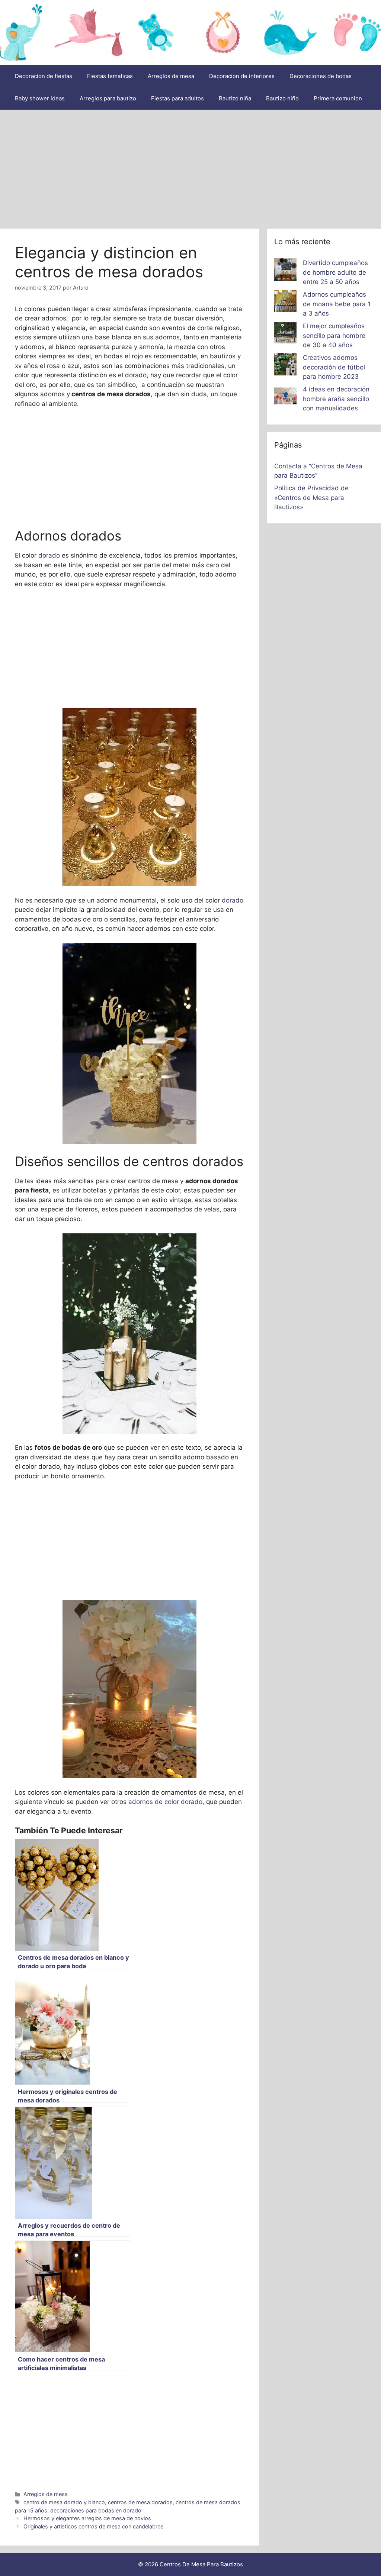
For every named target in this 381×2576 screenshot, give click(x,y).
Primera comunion (338, 98)
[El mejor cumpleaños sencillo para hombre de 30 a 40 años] (285, 334)
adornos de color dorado (165, 1802)
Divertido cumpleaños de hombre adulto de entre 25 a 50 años (335, 272)
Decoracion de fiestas (44, 76)
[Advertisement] (190, 165)
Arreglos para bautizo (108, 98)
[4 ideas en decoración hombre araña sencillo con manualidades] (285, 397)
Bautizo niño (282, 98)
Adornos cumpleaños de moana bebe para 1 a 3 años (337, 304)
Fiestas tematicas (110, 76)
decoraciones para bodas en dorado (96, 2510)
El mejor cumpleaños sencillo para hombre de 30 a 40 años (334, 335)
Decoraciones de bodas (321, 76)
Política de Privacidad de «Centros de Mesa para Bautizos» (311, 498)
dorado (48, 555)
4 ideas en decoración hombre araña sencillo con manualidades (336, 399)
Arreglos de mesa (171, 76)
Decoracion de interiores (242, 76)
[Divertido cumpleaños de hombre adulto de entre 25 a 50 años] (285, 271)
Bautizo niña (235, 98)
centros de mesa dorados (140, 2502)
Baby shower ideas (40, 98)
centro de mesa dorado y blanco (64, 2502)
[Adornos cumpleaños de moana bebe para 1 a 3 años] (285, 303)
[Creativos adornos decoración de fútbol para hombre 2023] (285, 366)
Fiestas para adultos (177, 98)
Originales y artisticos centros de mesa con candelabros (94, 2526)
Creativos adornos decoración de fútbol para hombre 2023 (334, 367)
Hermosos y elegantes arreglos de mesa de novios (87, 2518)
